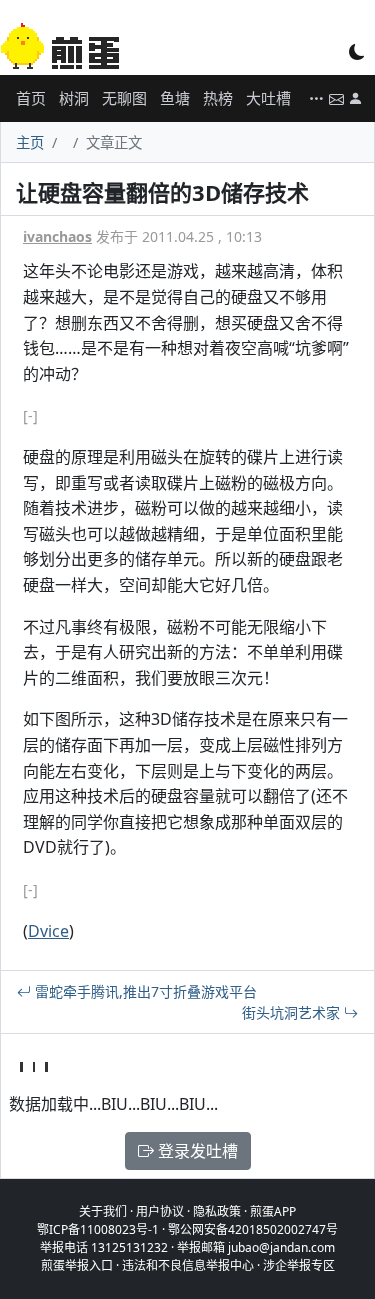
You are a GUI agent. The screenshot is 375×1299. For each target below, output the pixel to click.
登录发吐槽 (196, 1151)
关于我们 (103, 1211)
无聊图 (124, 98)
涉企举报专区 (299, 1265)
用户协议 (160, 1211)
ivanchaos (57, 236)
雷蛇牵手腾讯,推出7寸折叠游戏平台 (144, 991)
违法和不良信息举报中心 (188, 1265)
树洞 (74, 98)
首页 (31, 98)
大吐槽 (268, 98)
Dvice (48, 931)
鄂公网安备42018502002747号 (253, 1229)
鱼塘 (175, 98)
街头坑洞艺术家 (293, 1012)
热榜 (218, 98)
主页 (30, 142)
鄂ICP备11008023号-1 (98, 1229)
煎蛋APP (273, 1211)
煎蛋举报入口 (77, 1265)
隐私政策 (217, 1211)
